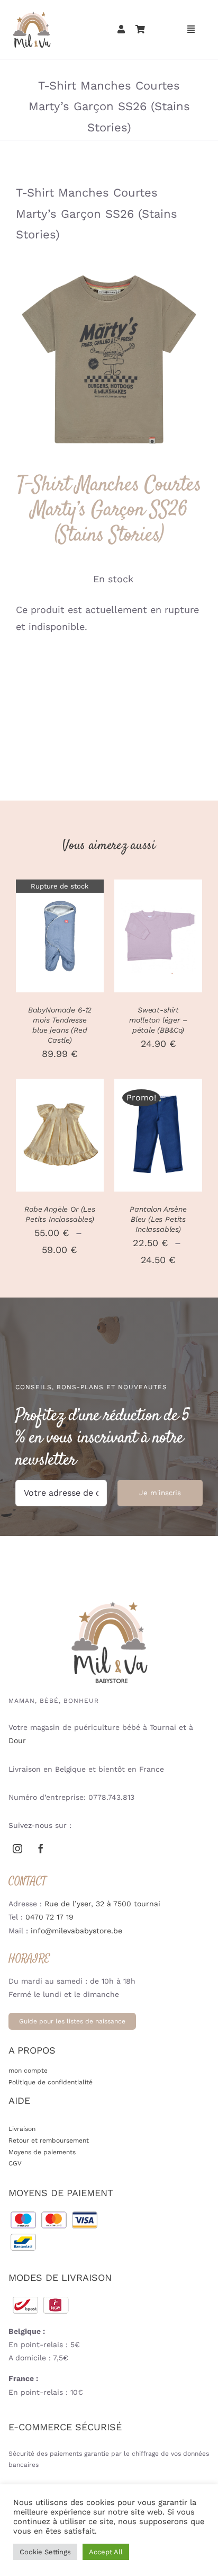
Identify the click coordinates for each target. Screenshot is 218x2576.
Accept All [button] (106, 2552)
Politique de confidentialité (51, 2082)
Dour (17, 1740)
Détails (60, 938)
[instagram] (17, 1849)
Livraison (22, 2129)
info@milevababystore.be (76, 1931)
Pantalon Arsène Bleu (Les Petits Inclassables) (158, 1219)
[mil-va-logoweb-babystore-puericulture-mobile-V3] (32, 13)
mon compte (28, 2071)
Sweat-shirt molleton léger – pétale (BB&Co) (158, 1020)
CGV (15, 2163)
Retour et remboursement (49, 2140)
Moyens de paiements (42, 2152)
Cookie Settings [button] (45, 2552)
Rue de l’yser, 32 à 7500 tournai (102, 1904)
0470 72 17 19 (49, 1917)
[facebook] (41, 1849)
